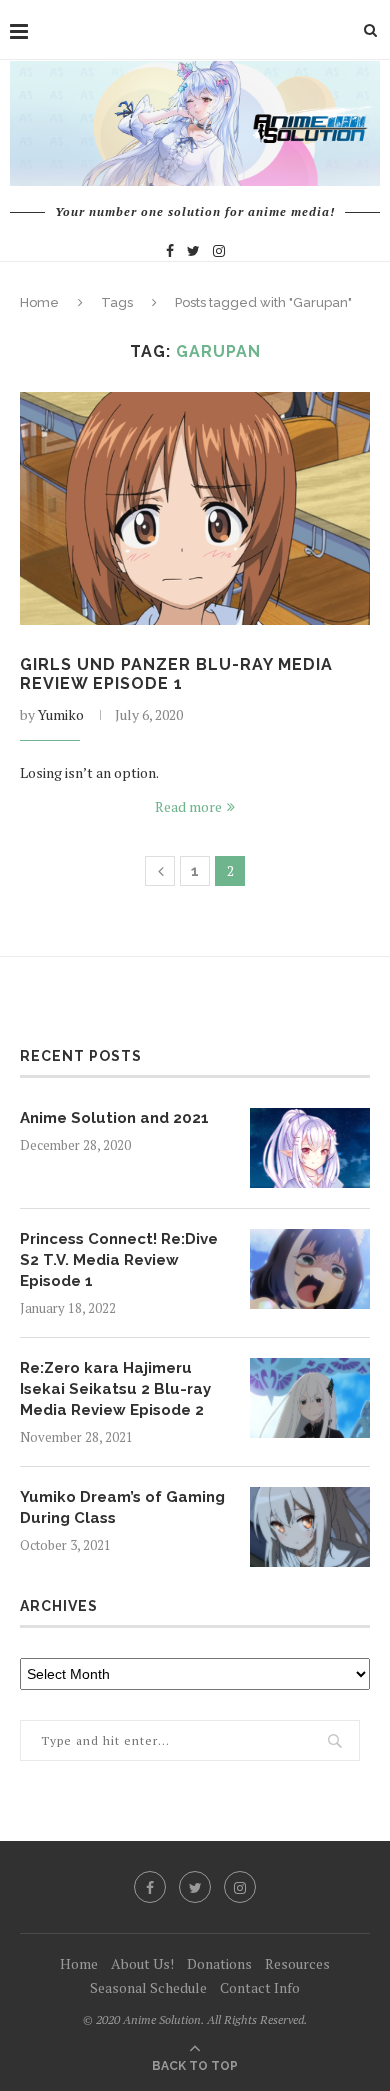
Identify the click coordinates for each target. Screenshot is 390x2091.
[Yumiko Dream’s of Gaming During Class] (310, 1527)
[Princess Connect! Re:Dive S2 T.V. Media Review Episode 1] (310, 1269)
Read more (188, 806)
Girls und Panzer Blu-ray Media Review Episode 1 (176, 674)
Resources (297, 1963)
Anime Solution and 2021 (114, 1118)
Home (39, 302)
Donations (219, 1963)
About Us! (142, 1963)
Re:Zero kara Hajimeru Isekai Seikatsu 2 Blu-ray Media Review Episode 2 (115, 1389)
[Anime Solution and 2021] (310, 1148)
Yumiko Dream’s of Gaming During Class (122, 1507)
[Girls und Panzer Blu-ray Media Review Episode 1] (195, 508)
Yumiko (61, 714)
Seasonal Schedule (148, 1987)
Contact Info (260, 1987)
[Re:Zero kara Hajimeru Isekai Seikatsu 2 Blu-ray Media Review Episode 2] (310, 1398)
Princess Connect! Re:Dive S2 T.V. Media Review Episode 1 (119, 1260)
